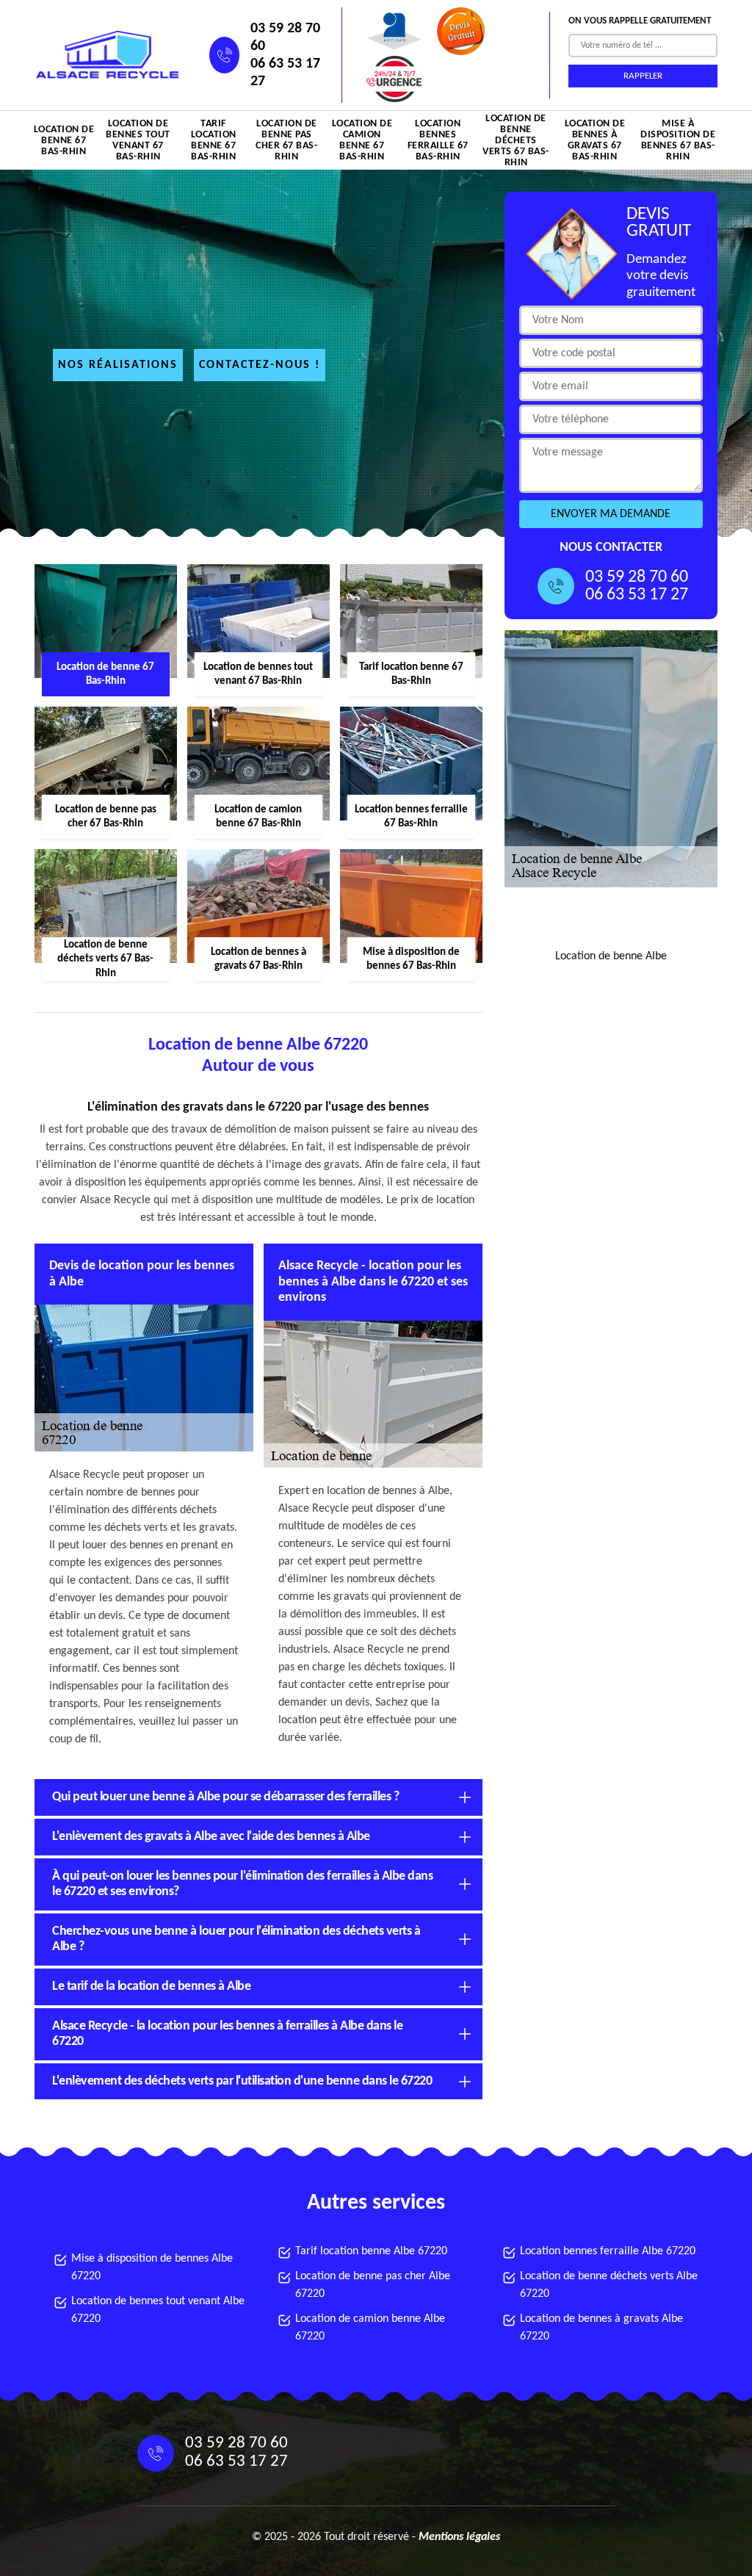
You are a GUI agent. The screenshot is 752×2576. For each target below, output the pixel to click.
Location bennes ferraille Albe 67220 (608, 2251)
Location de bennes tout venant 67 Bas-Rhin (138, 140)
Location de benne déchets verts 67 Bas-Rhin (516, 140)
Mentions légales (459, 2537)
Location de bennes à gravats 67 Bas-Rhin (595, 140)
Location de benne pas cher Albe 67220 (373, 2285)
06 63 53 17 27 (285, 73)
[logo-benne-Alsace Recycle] (104, 55)
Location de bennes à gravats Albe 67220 (601, 2328)
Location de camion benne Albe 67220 (370, 2328)
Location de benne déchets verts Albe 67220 (609, 2285)
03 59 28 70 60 (285, 37)
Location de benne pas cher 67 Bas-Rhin (286, 140)
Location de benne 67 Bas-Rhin (64, 141)
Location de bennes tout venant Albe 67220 (158, 2310)
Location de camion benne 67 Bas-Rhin (362, 140)
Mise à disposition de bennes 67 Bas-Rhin (678, 140)
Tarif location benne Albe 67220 (371, 2251)
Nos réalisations (118, 365)
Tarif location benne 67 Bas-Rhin (214, 140)
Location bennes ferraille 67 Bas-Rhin (438, 140)
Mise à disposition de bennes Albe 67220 (152, 2267)
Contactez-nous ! (260, 365)
